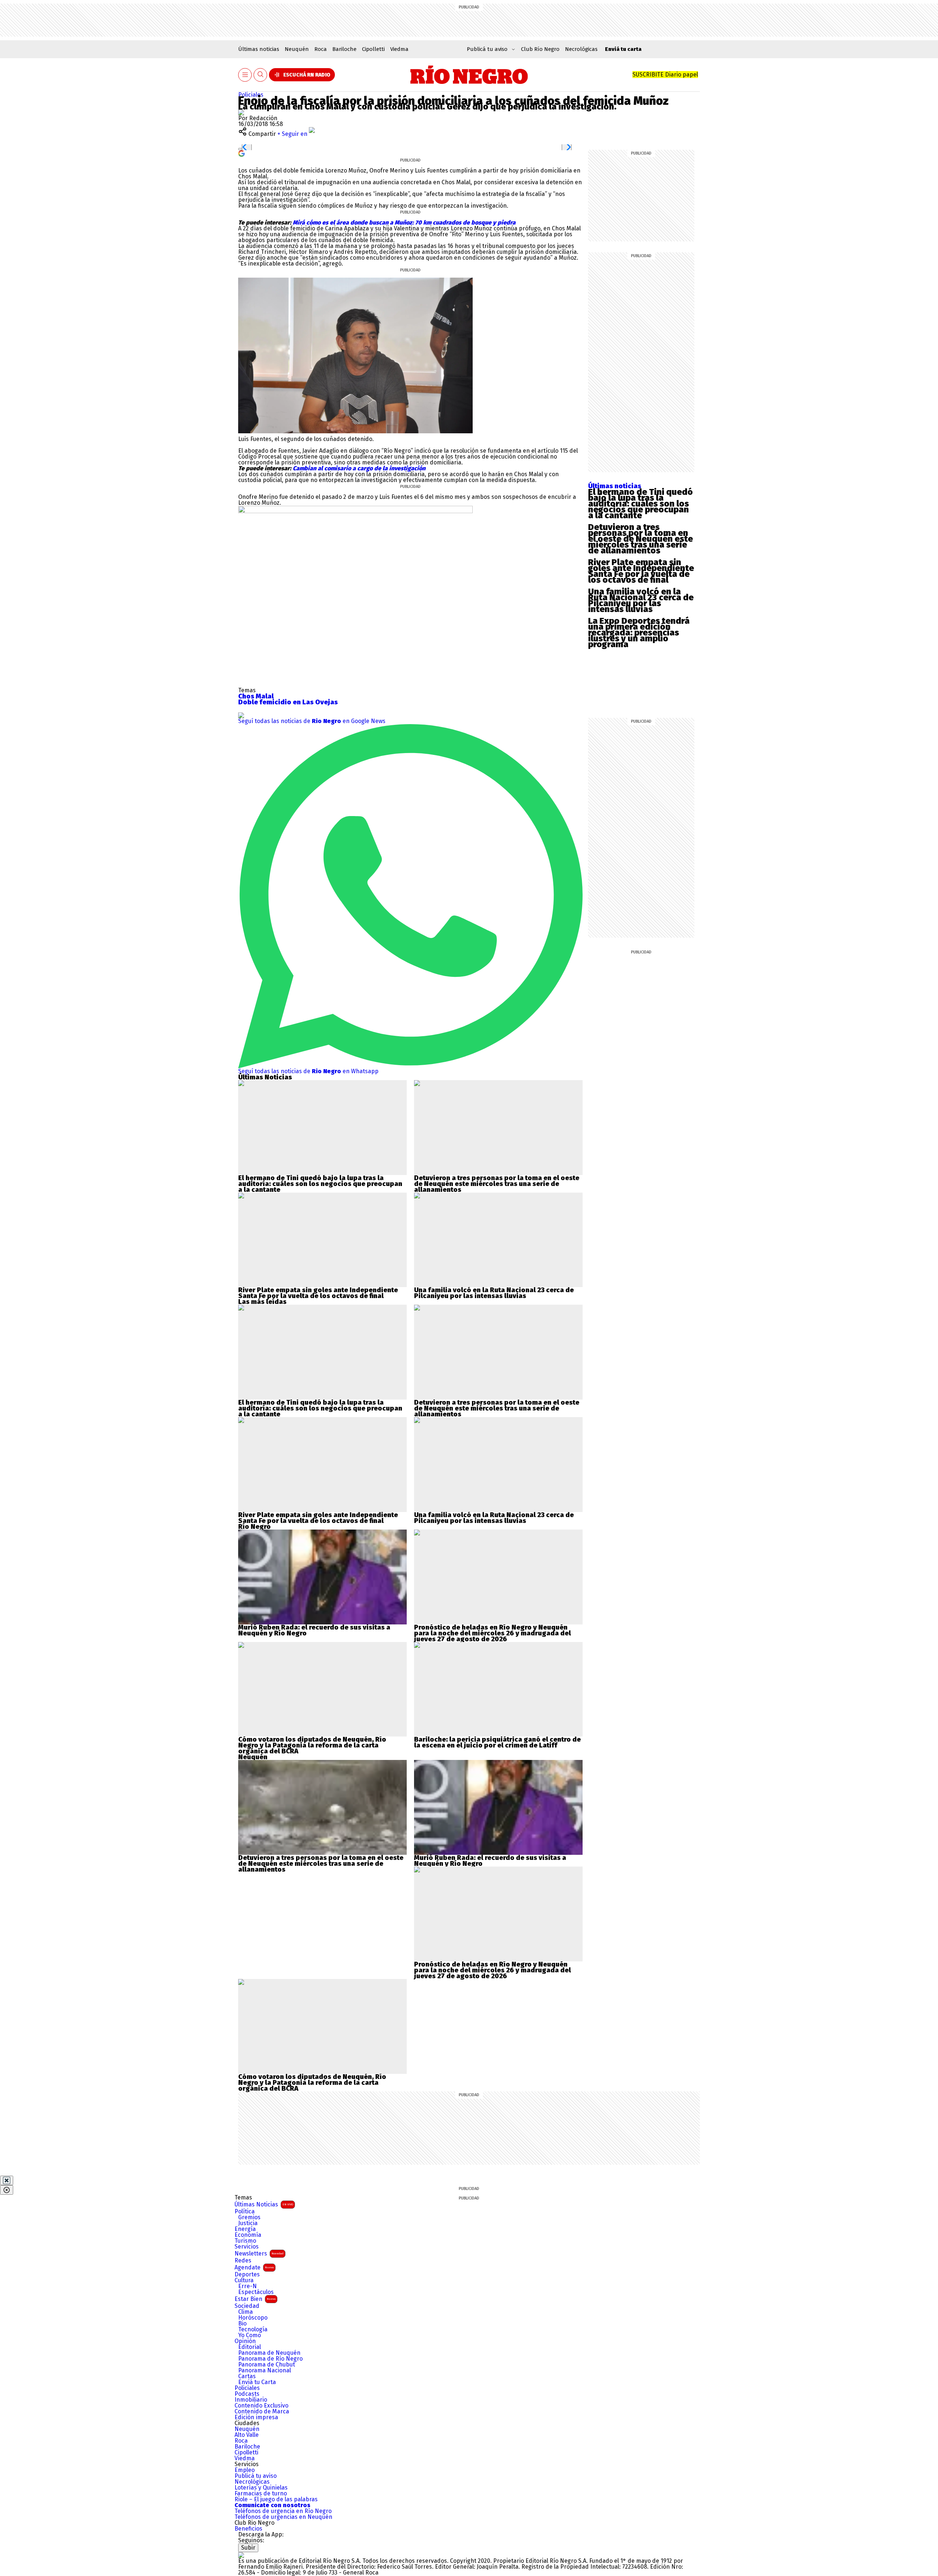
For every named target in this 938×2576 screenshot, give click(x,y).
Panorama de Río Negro (270, 2359)
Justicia (248, 2223)
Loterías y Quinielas (261, 2488)
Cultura (244, 2280)
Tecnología (253, 2329)
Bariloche (344, 49)
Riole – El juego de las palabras (276, 2499)
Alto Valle (247, 2435)
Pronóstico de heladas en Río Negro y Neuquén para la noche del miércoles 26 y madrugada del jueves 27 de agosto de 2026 (492, 1633)
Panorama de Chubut (267, 2365)
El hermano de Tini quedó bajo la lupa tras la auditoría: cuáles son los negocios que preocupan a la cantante (640, 504)
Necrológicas (581, 49)
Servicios (247, 2247)
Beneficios (248, 2529)
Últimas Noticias (264, 2204)
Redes (243, 2261)
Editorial (250, 2347)
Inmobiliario (251, 2400)
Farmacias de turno (261, 2494)
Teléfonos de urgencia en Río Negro (283, 2511)
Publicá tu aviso (256, 2476)
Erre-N (248, 2286)
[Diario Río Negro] (469, 75)
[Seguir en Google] (241, 153)
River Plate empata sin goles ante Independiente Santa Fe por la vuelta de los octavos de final (641, 571)
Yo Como (250, 2335)
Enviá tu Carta (257, 2382)
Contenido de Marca (262, 2412)
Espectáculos (256, 2292)
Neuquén (297, 49)
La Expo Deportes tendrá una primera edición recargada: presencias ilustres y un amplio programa (639, 633)
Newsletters (259, 2253)
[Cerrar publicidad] (7, 2180)
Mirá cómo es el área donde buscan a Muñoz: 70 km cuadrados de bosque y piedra (404, 223)
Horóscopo (253, 2318)
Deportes (247, 2275)
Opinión (245, 2341)
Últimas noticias (259, 49)
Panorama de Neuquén (269, 2353)
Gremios (249, 2217)
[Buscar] (261, 75)
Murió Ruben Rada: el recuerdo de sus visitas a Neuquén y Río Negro (314, 1630)
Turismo (245, 2241)
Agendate (254, 2267)
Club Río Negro (540, 49)
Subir (248, 2548)
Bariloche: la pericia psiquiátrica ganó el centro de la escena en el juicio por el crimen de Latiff (497, 1742)
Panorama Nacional (265, 2371)
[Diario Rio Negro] (241, 2555)
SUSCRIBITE (665, 75)
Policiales (251, 95)
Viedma (399, 49)
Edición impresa (256, 2417)
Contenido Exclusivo (261, 2406)
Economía (248, 2235)
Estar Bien (255, 2299)
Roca (321, 49)
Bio (242, 2324)
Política (245, 2212)
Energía (245, 2229)
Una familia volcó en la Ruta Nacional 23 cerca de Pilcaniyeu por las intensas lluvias (641, 600)
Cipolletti (373, 49)
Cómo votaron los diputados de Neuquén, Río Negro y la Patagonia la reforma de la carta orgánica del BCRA (312, 1745)
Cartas (247, 2376)
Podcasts (247, 2394)
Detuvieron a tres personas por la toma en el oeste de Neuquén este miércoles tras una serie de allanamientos (640, 539)
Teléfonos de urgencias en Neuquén (283, 2517)
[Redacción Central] (241, 112)
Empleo (245, 2470)
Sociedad (247, 2306)
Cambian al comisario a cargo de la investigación (359, 468)
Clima (245, 2312)
